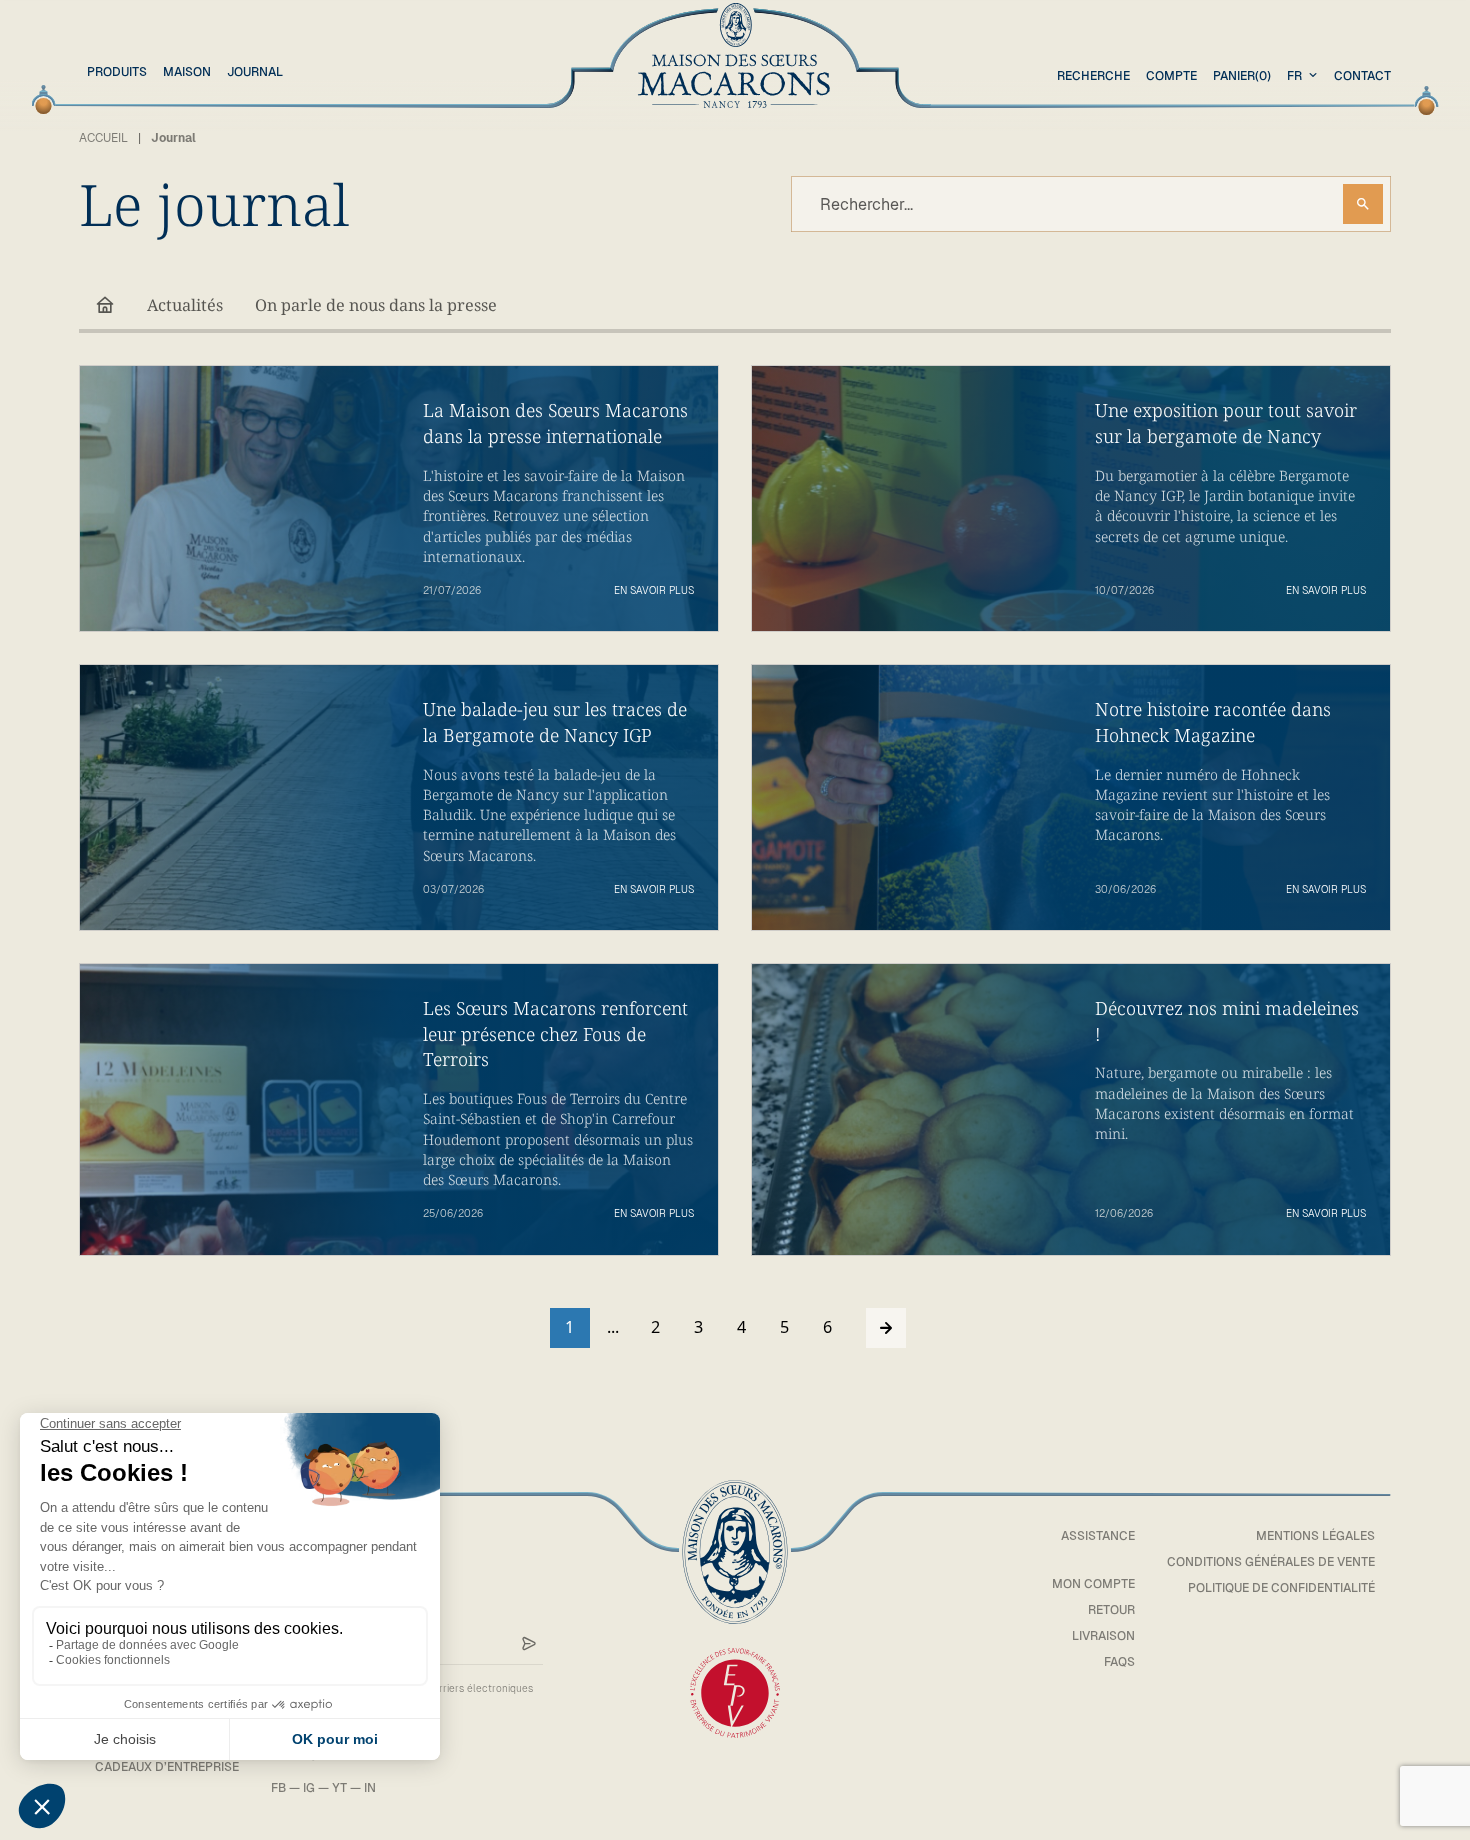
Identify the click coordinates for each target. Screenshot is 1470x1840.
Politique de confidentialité (1281, 1588)
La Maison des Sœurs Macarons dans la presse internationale (555, 423)
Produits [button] (117, 72)
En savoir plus (654, 590)
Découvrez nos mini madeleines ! (1227, 1021)
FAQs (1119, 1662)
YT (339, 1788)
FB (278, 1788)
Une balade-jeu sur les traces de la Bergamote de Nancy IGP (555, 722)
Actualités (185, 305)
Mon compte (1093, 1584)
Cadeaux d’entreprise (167, 1767)
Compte (1171, 76)
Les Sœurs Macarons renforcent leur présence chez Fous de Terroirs (555, 1033)
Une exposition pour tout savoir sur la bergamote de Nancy (1226, 423)
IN (370, 1788)
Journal (255, 72)
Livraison (1103, 1636)
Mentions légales (1315, 1536)
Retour (1111, 1610)
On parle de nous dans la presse (376, 305)
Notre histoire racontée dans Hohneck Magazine (1213, 722)
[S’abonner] (529, 1644)
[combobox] (1304, 76)
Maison (187, 72)
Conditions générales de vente (1271, 1562)
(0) (1242, 76)
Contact (1362, 76)
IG (309, 1788)
